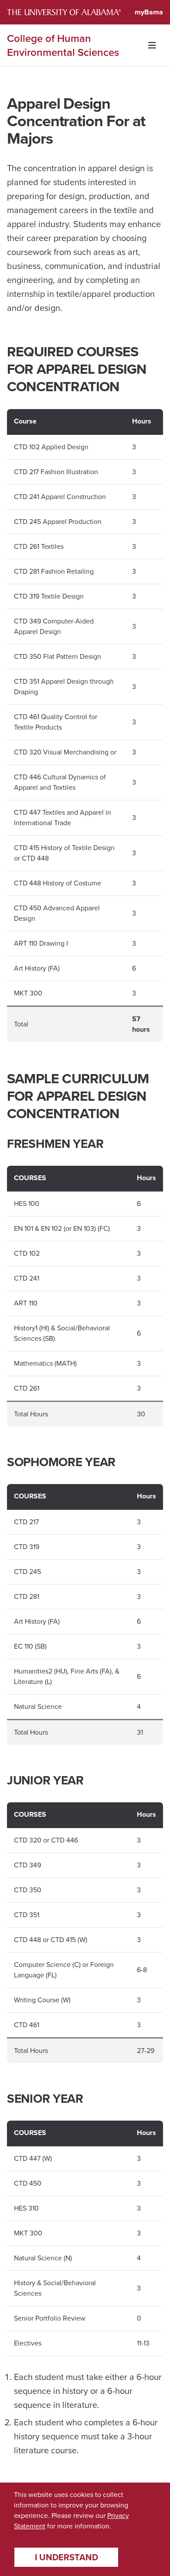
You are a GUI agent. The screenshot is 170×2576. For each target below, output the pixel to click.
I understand (66, 2557)
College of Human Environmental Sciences (63, 45)
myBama (149, 12)
